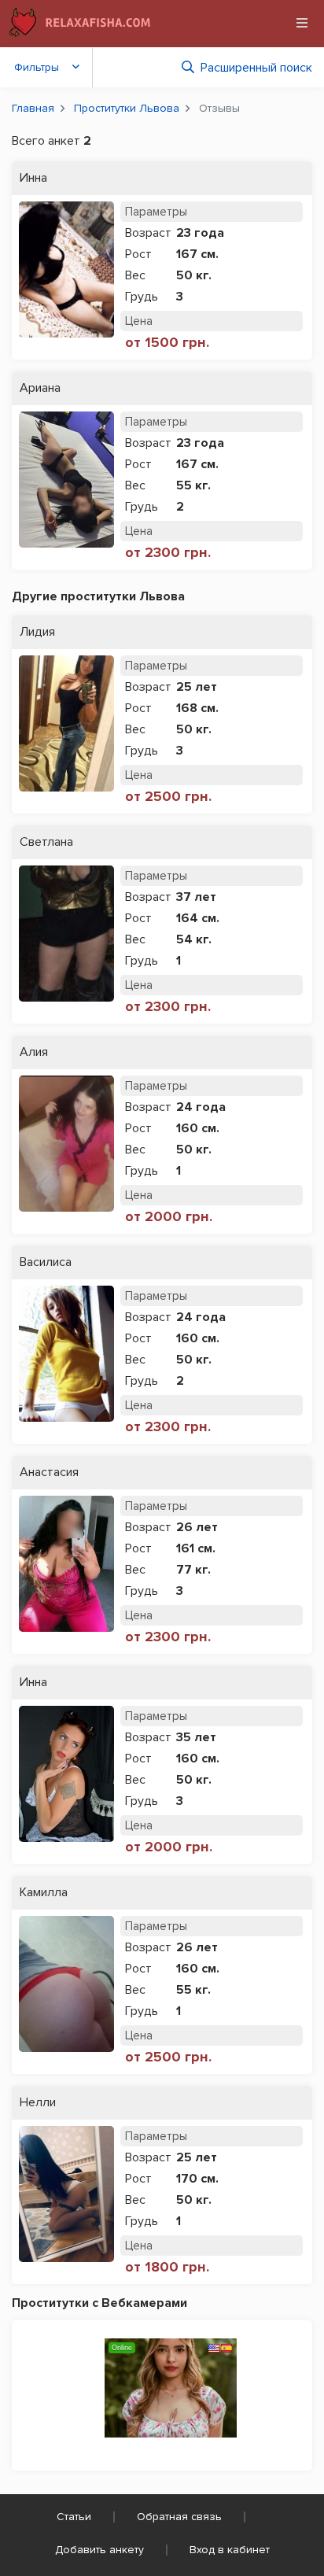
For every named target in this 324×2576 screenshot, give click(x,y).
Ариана (40, 388)
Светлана (46, 842)
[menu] (302, 23)
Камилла (44, 1893)
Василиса (46, 1262)
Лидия (37, 632)
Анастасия (49, 1473)
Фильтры (37, 67)
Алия (34, 1052)
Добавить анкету (99, 2550)
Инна (33, 178)
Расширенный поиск (256, 68)
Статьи (74, 2517)
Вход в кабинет (230, 2550)
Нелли (38, 2103)
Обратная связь (179, 2517)
